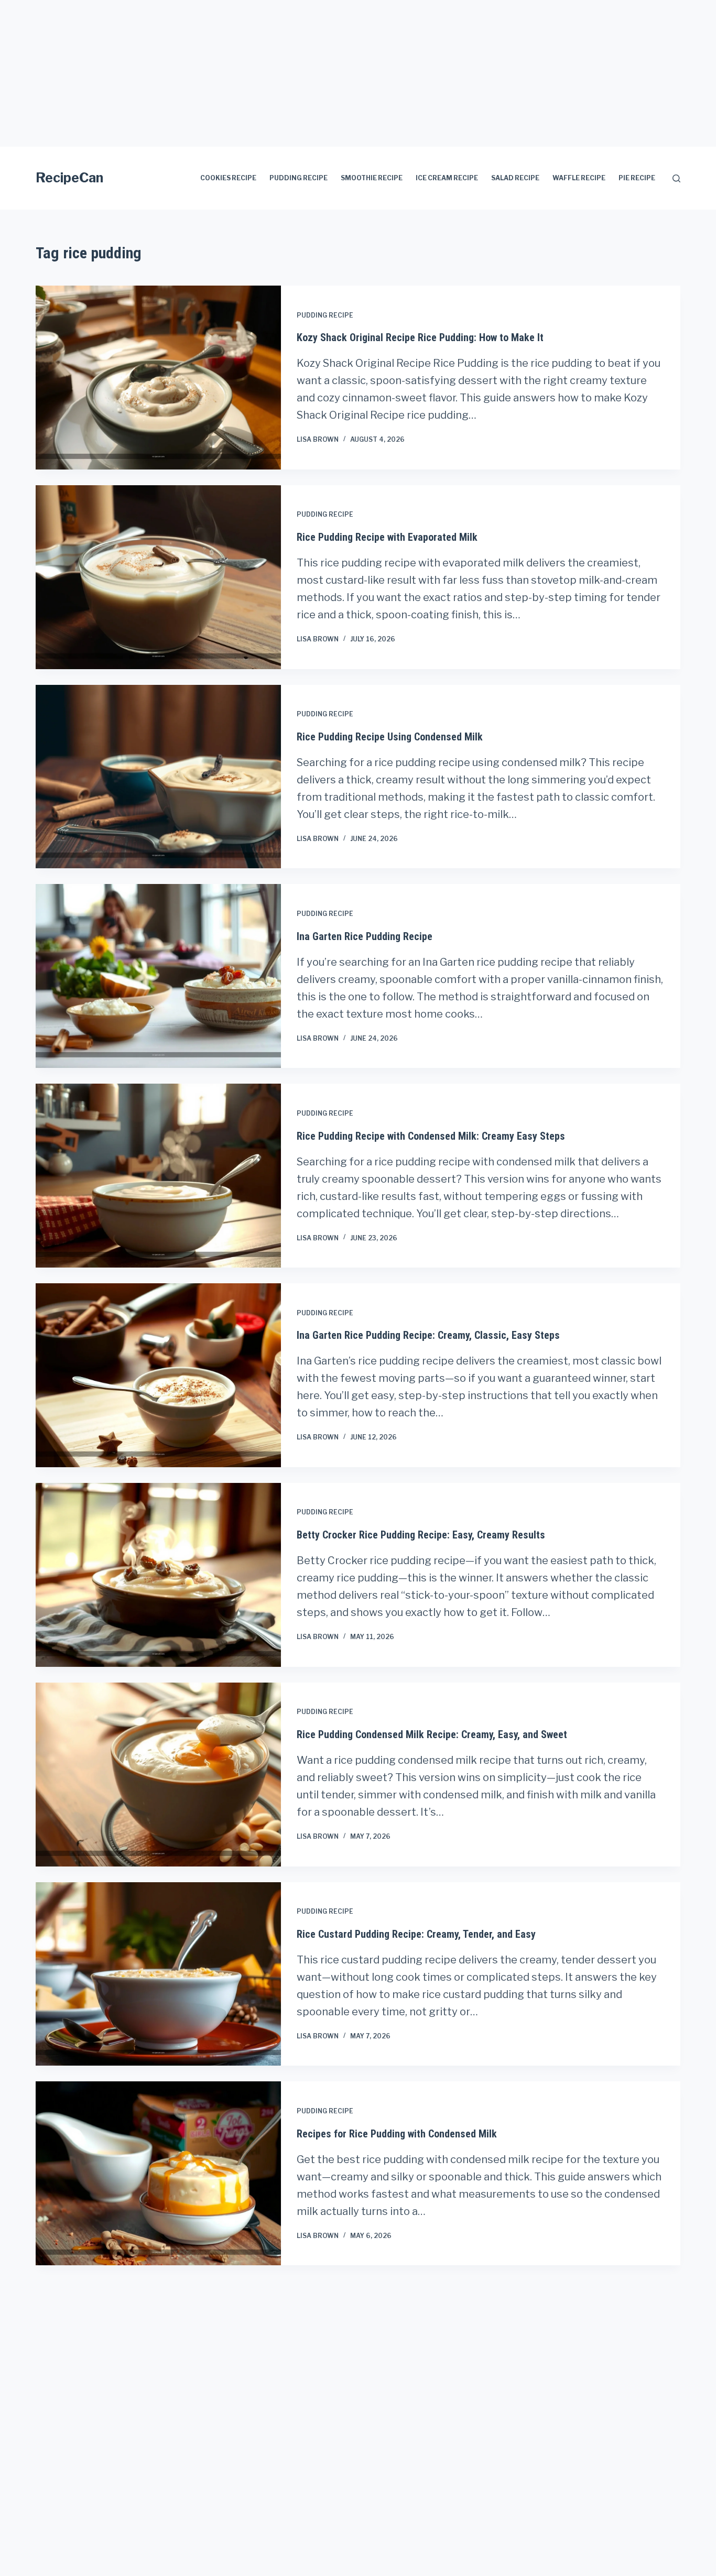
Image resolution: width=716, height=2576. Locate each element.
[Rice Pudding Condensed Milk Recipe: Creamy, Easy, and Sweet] (158, 1775)
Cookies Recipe (228, 178)
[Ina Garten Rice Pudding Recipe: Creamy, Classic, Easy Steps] (158, 1375)
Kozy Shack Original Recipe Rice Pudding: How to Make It (420, 337)
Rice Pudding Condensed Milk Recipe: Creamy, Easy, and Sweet (432, 1734)
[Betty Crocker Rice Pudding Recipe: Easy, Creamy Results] (158, 1575)
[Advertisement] (314, 73)
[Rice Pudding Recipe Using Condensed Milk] (158, 777)
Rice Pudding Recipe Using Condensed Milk (390, 737)
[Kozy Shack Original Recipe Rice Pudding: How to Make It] (158, 378)
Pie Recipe (637, 178)
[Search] (676, 178)
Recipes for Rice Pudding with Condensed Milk (397, 2134)
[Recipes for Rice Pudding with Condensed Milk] (158, 2173)
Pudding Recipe (299, 178)
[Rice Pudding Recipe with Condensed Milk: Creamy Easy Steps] (158, 1176)
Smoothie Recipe (372, 178)
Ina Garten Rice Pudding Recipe (365, 936)
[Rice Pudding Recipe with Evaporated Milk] (158, 577)
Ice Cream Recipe (447, 178)
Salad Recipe (515, 178)
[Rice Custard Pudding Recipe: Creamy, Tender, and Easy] (158, 1974)
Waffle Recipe (579, 178)
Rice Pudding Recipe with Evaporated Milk (387, 537)
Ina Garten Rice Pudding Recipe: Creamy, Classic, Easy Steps (428, 1335)
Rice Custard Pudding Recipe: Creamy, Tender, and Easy (416, 1934)
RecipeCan (69, 178)
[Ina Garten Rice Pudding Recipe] (158, 976)
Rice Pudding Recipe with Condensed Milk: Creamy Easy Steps (431, 1136)
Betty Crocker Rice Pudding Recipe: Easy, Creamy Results (421, 1535)
